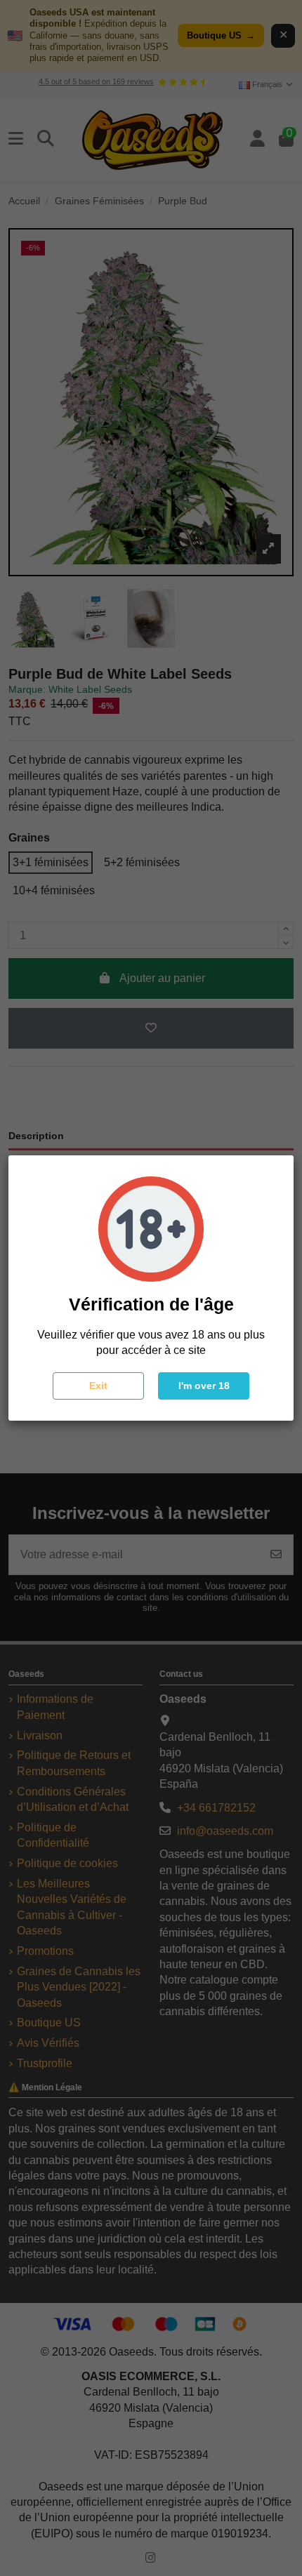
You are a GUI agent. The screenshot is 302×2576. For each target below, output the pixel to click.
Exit (98, 1386)
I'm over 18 (204, 1386)
